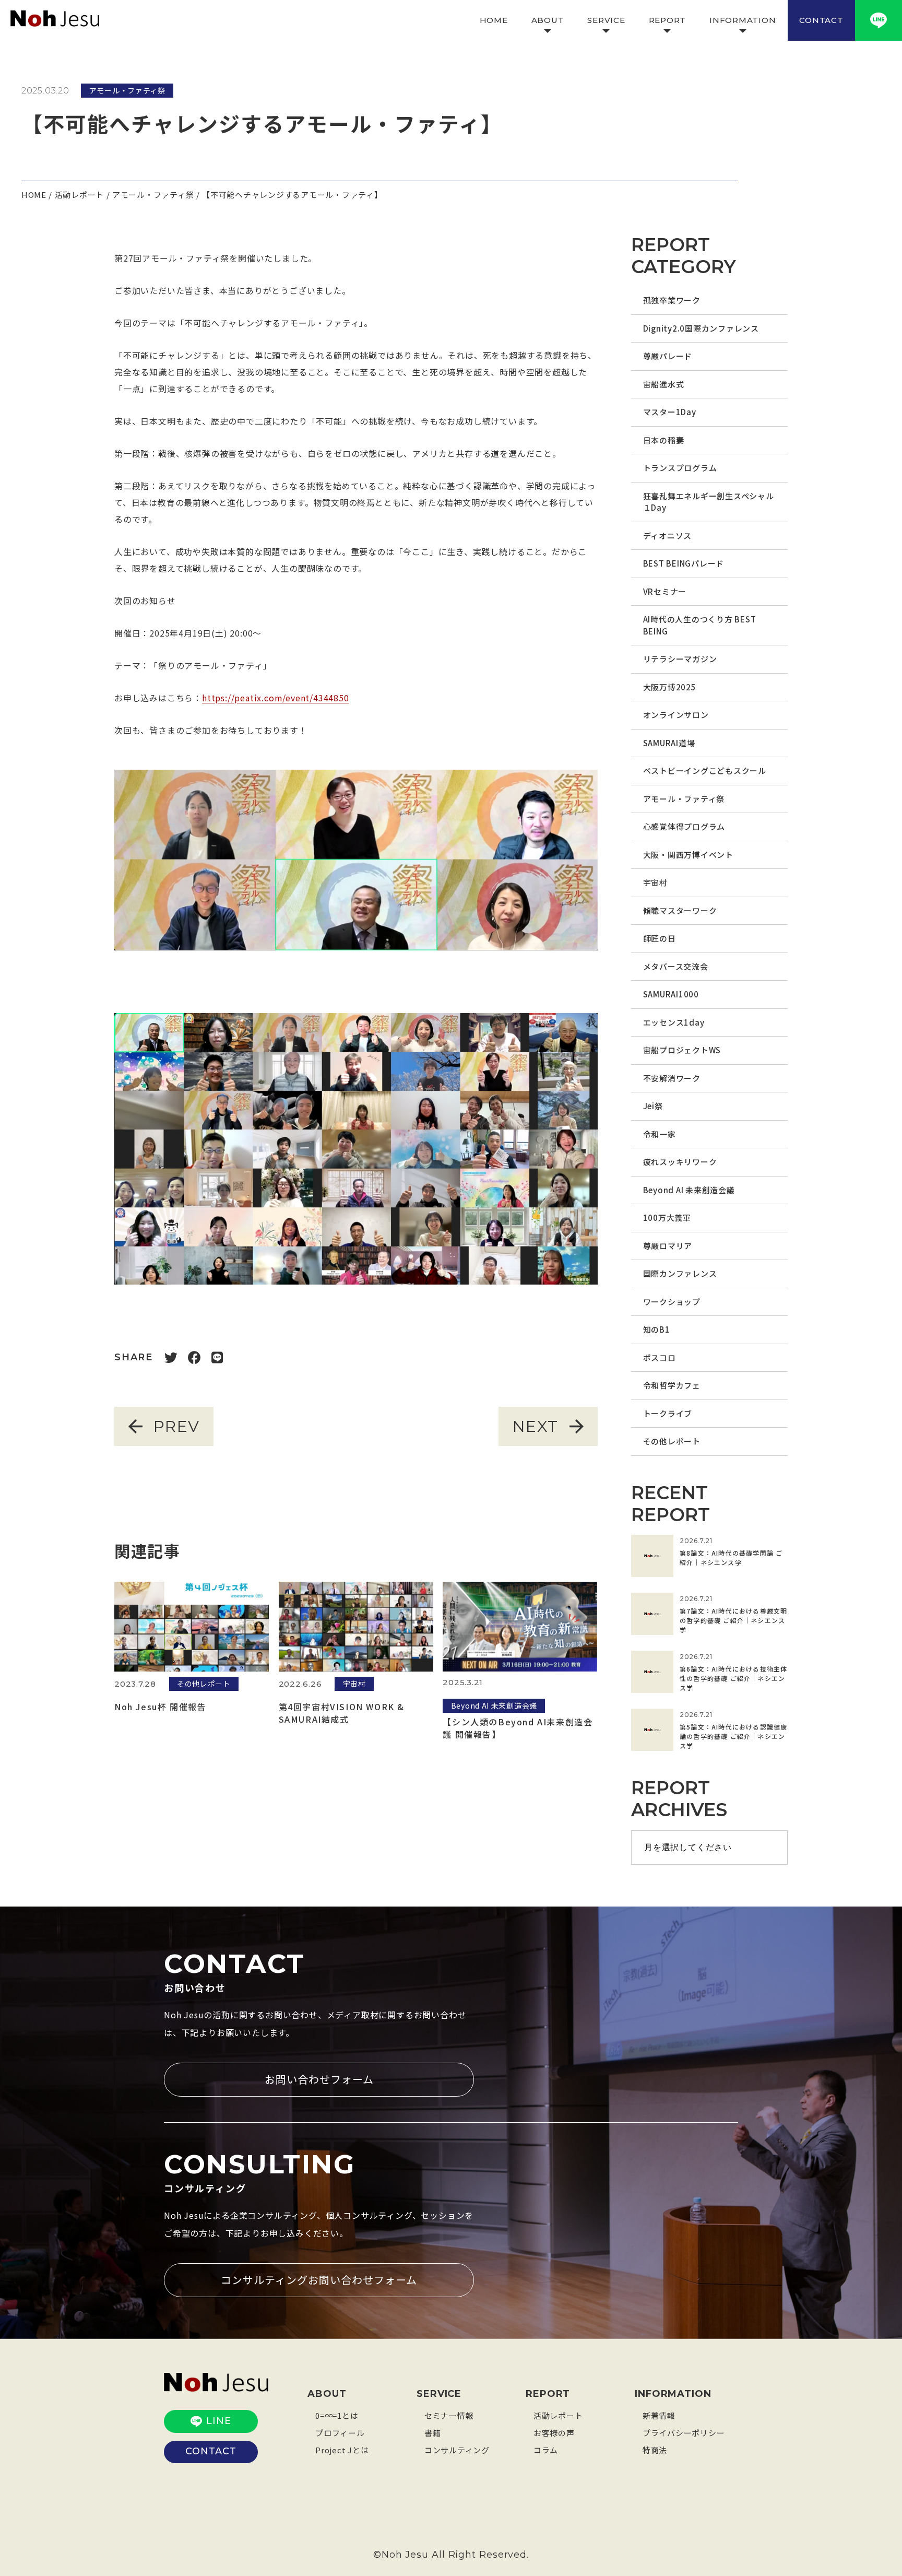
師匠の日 (660, 938)
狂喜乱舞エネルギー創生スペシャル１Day (709, 502)
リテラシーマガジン (680, 659)
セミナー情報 (449, 2415)
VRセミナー (665, 591)
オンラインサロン (676, 715)
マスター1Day (670, 412)
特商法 (655, 2450)
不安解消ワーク (672, 1078)
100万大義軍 (667, 1218)
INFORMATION (743, 20)
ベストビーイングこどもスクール (705, 771)
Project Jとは (342, 2450)
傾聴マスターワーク (680, 910)
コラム (546, 2450)
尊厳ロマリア (668, 1246)
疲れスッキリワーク (680, 1162)
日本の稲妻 (664, 440)
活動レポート (558, 2415)
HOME (494, 20)
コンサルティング (457, 2450)
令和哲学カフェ (672, 1385)
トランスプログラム (680, 468)
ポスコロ (660, 1357)
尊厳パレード (668, 356)
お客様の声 (554, 2433)
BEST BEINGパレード (684, 563)
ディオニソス (668, 536)
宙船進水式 (664, 384)
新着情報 (659, 2415)
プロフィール (340, 2433)
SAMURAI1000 (671, 994)
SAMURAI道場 (669, 743)
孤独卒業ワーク (672, 300)
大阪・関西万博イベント (688, 855)
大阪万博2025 (670, 687)
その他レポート (672, 1441)
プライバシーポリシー (684, 2433)
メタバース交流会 (676, 966)
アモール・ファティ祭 (684, 799)
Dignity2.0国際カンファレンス (701, 328)
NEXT (536, 1426)
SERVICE (606, 20)
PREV (177, 1426)
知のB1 (657, 1329)
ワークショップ (672, 1302)
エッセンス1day (674, 1022)
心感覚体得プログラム (684, 826)
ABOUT (548, 20)
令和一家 (660, 1134)
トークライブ (668, 1413)
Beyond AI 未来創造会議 (689, 1190)
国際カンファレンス (680, 1273)
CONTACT (821, 20)
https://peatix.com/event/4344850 (276, 698)
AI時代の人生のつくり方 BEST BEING (700, 625)
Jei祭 (653, 1106)
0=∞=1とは (337, 2415)
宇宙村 (655, 882)
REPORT (668, 20)
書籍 (433, 2433)
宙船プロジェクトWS (682, 1050)
